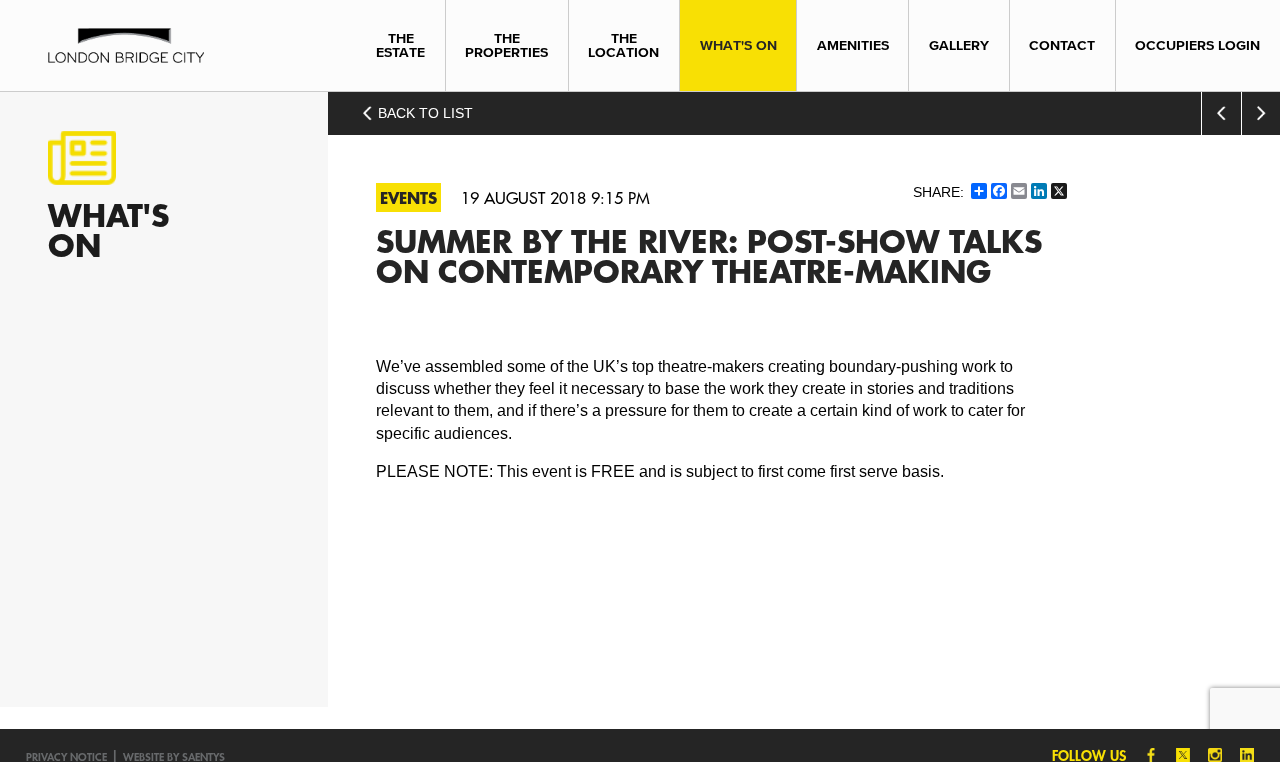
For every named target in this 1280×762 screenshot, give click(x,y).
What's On (738, 45)
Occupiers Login (1197, 45)
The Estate (400, 45)
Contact (1062, 45)
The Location (623, 45)
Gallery (959, 45)
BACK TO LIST (423, 113)
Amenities (853, 45)
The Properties (506, 45)
